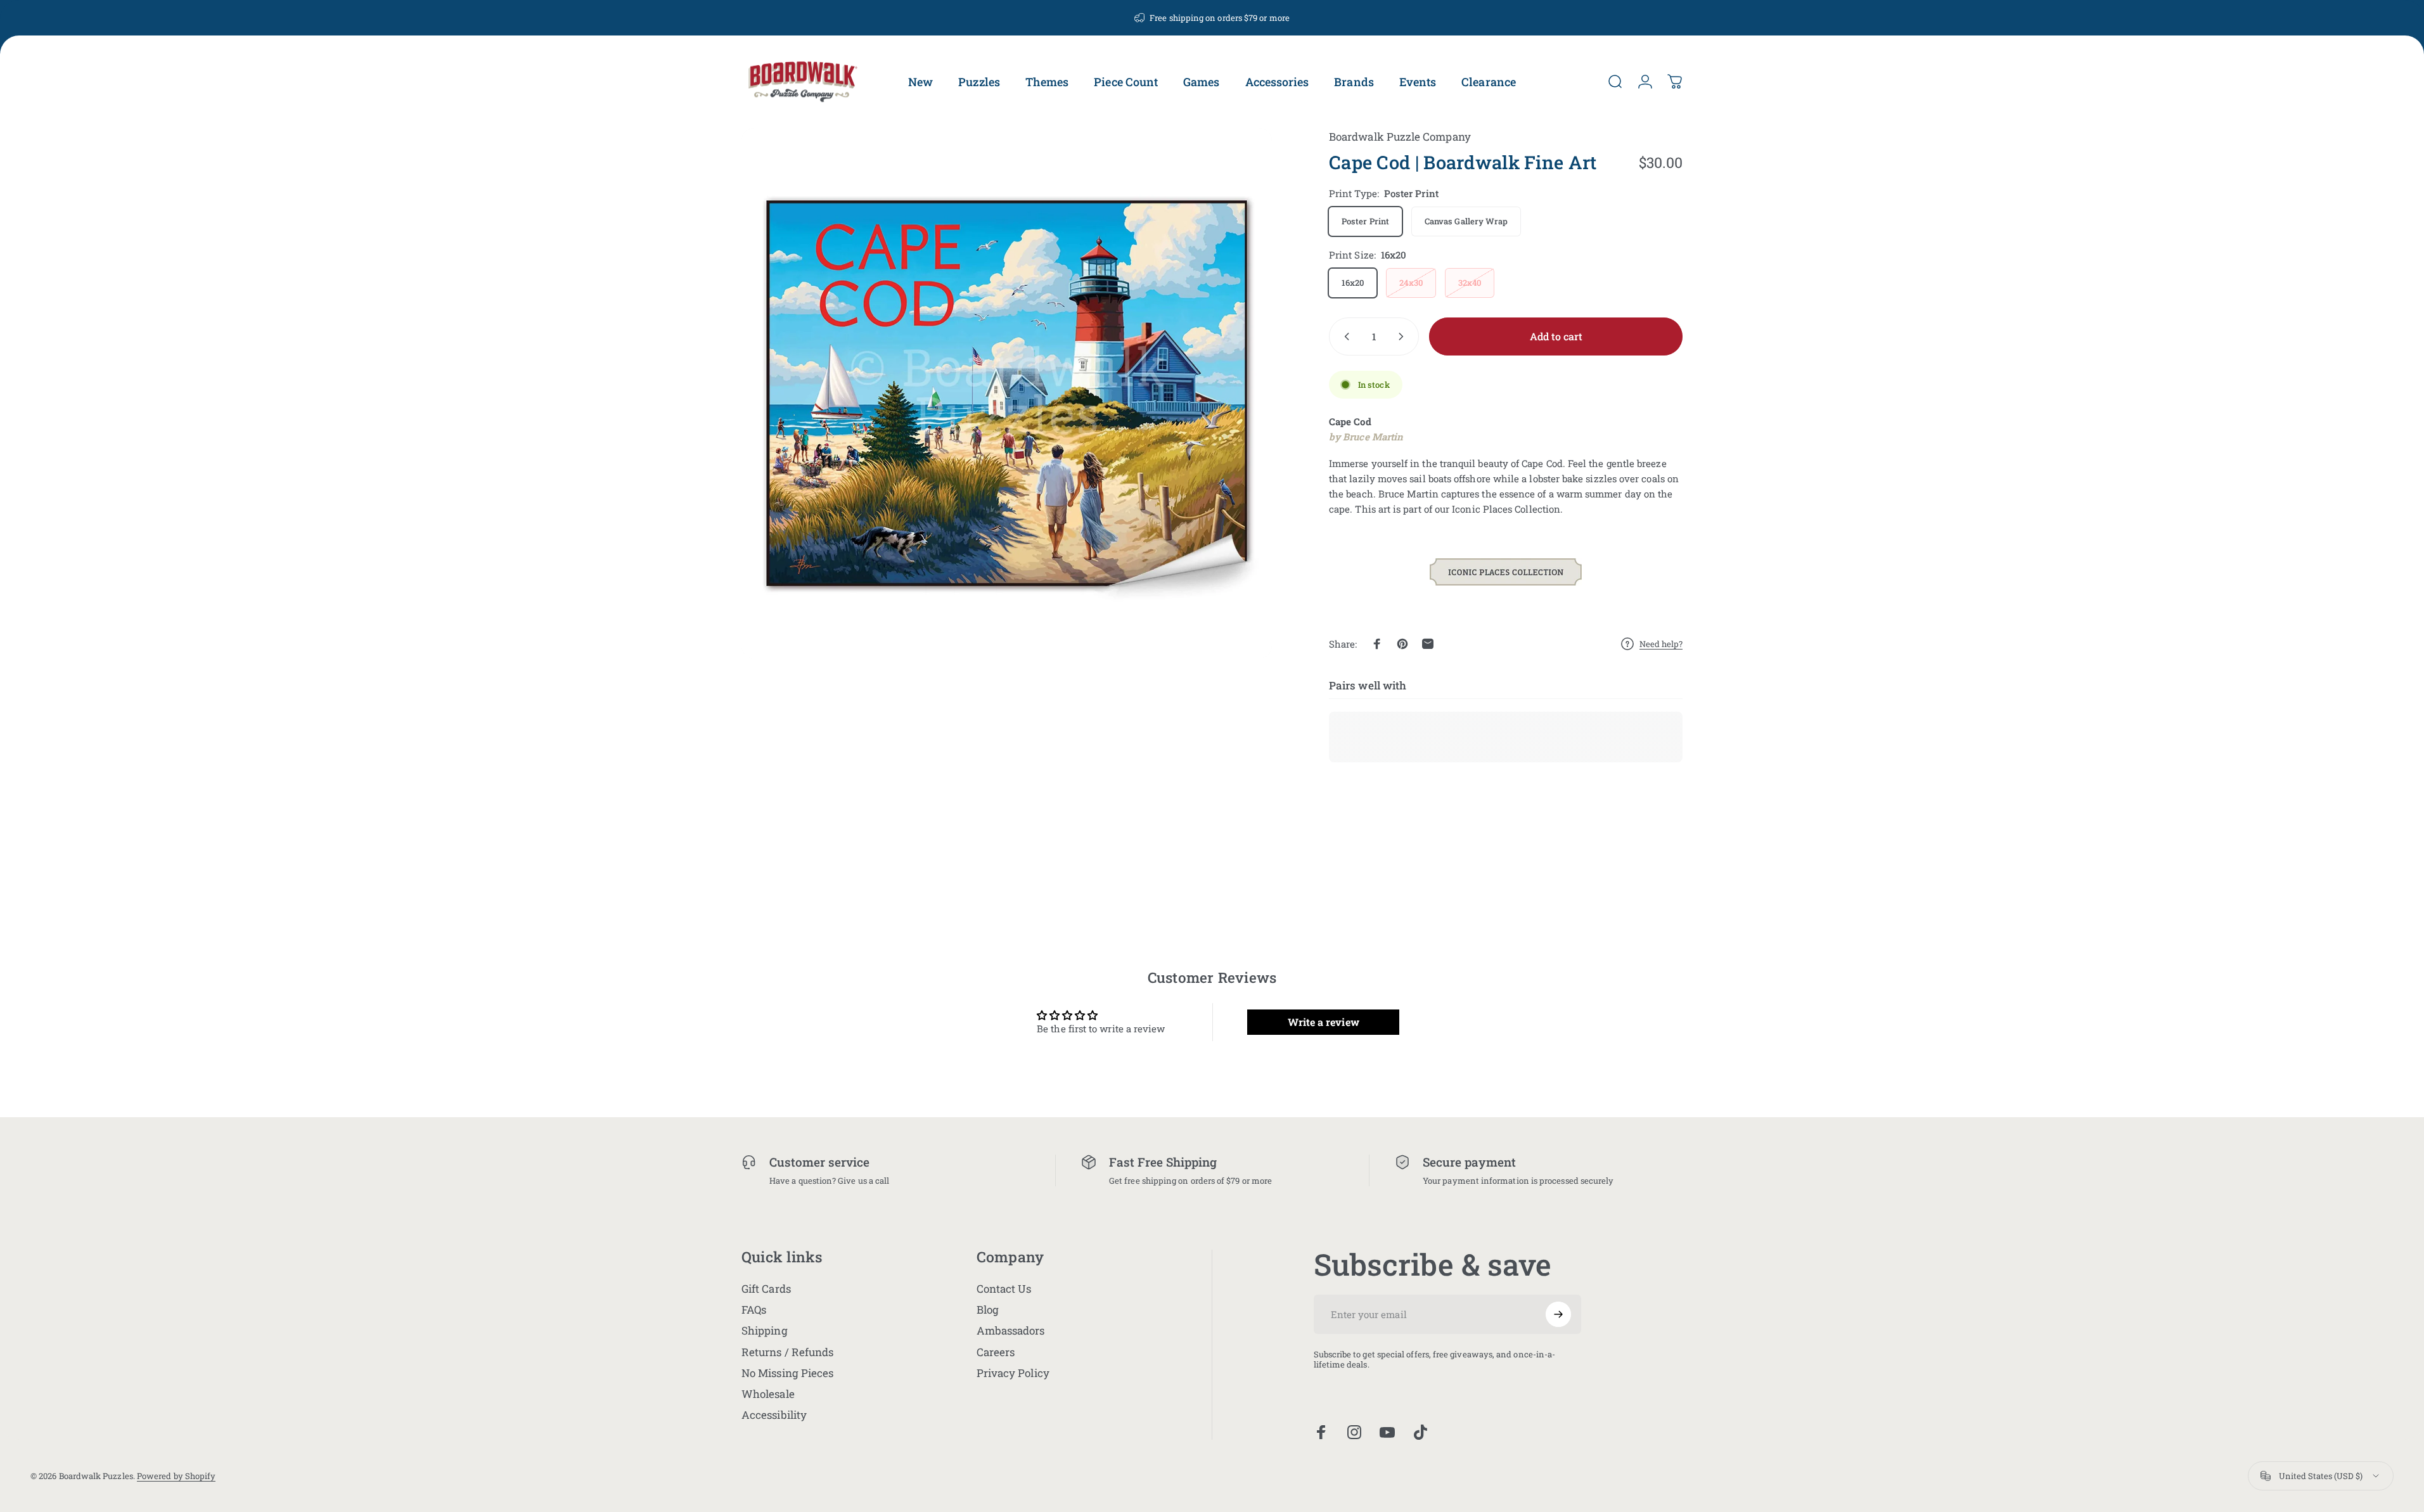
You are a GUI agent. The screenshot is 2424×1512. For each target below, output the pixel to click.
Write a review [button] (1324, 1021)
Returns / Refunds (787, 1352)
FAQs (754, 1310)
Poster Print (1365, 221)
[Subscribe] (1558, 1314)
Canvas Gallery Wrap (1466, 221)
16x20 (1353, 283)
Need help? (1661, 644)
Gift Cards (766, 1289)
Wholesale (768, 1394)
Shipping (765, 1330)
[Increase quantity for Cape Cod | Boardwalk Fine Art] (1404, 336)
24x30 (1411, 283)
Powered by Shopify (176, 1476)
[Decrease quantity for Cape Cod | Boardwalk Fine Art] (1344, 336)
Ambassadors (1011, 1330)
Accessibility (774, 1415)
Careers (996, 1352)
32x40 (1470, 283)
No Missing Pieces (787, 1373)
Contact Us (1004, 1289)
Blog (988, 1310)
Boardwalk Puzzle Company (1400, 137)
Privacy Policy (1013, 1373)
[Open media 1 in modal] (1007, 393)
